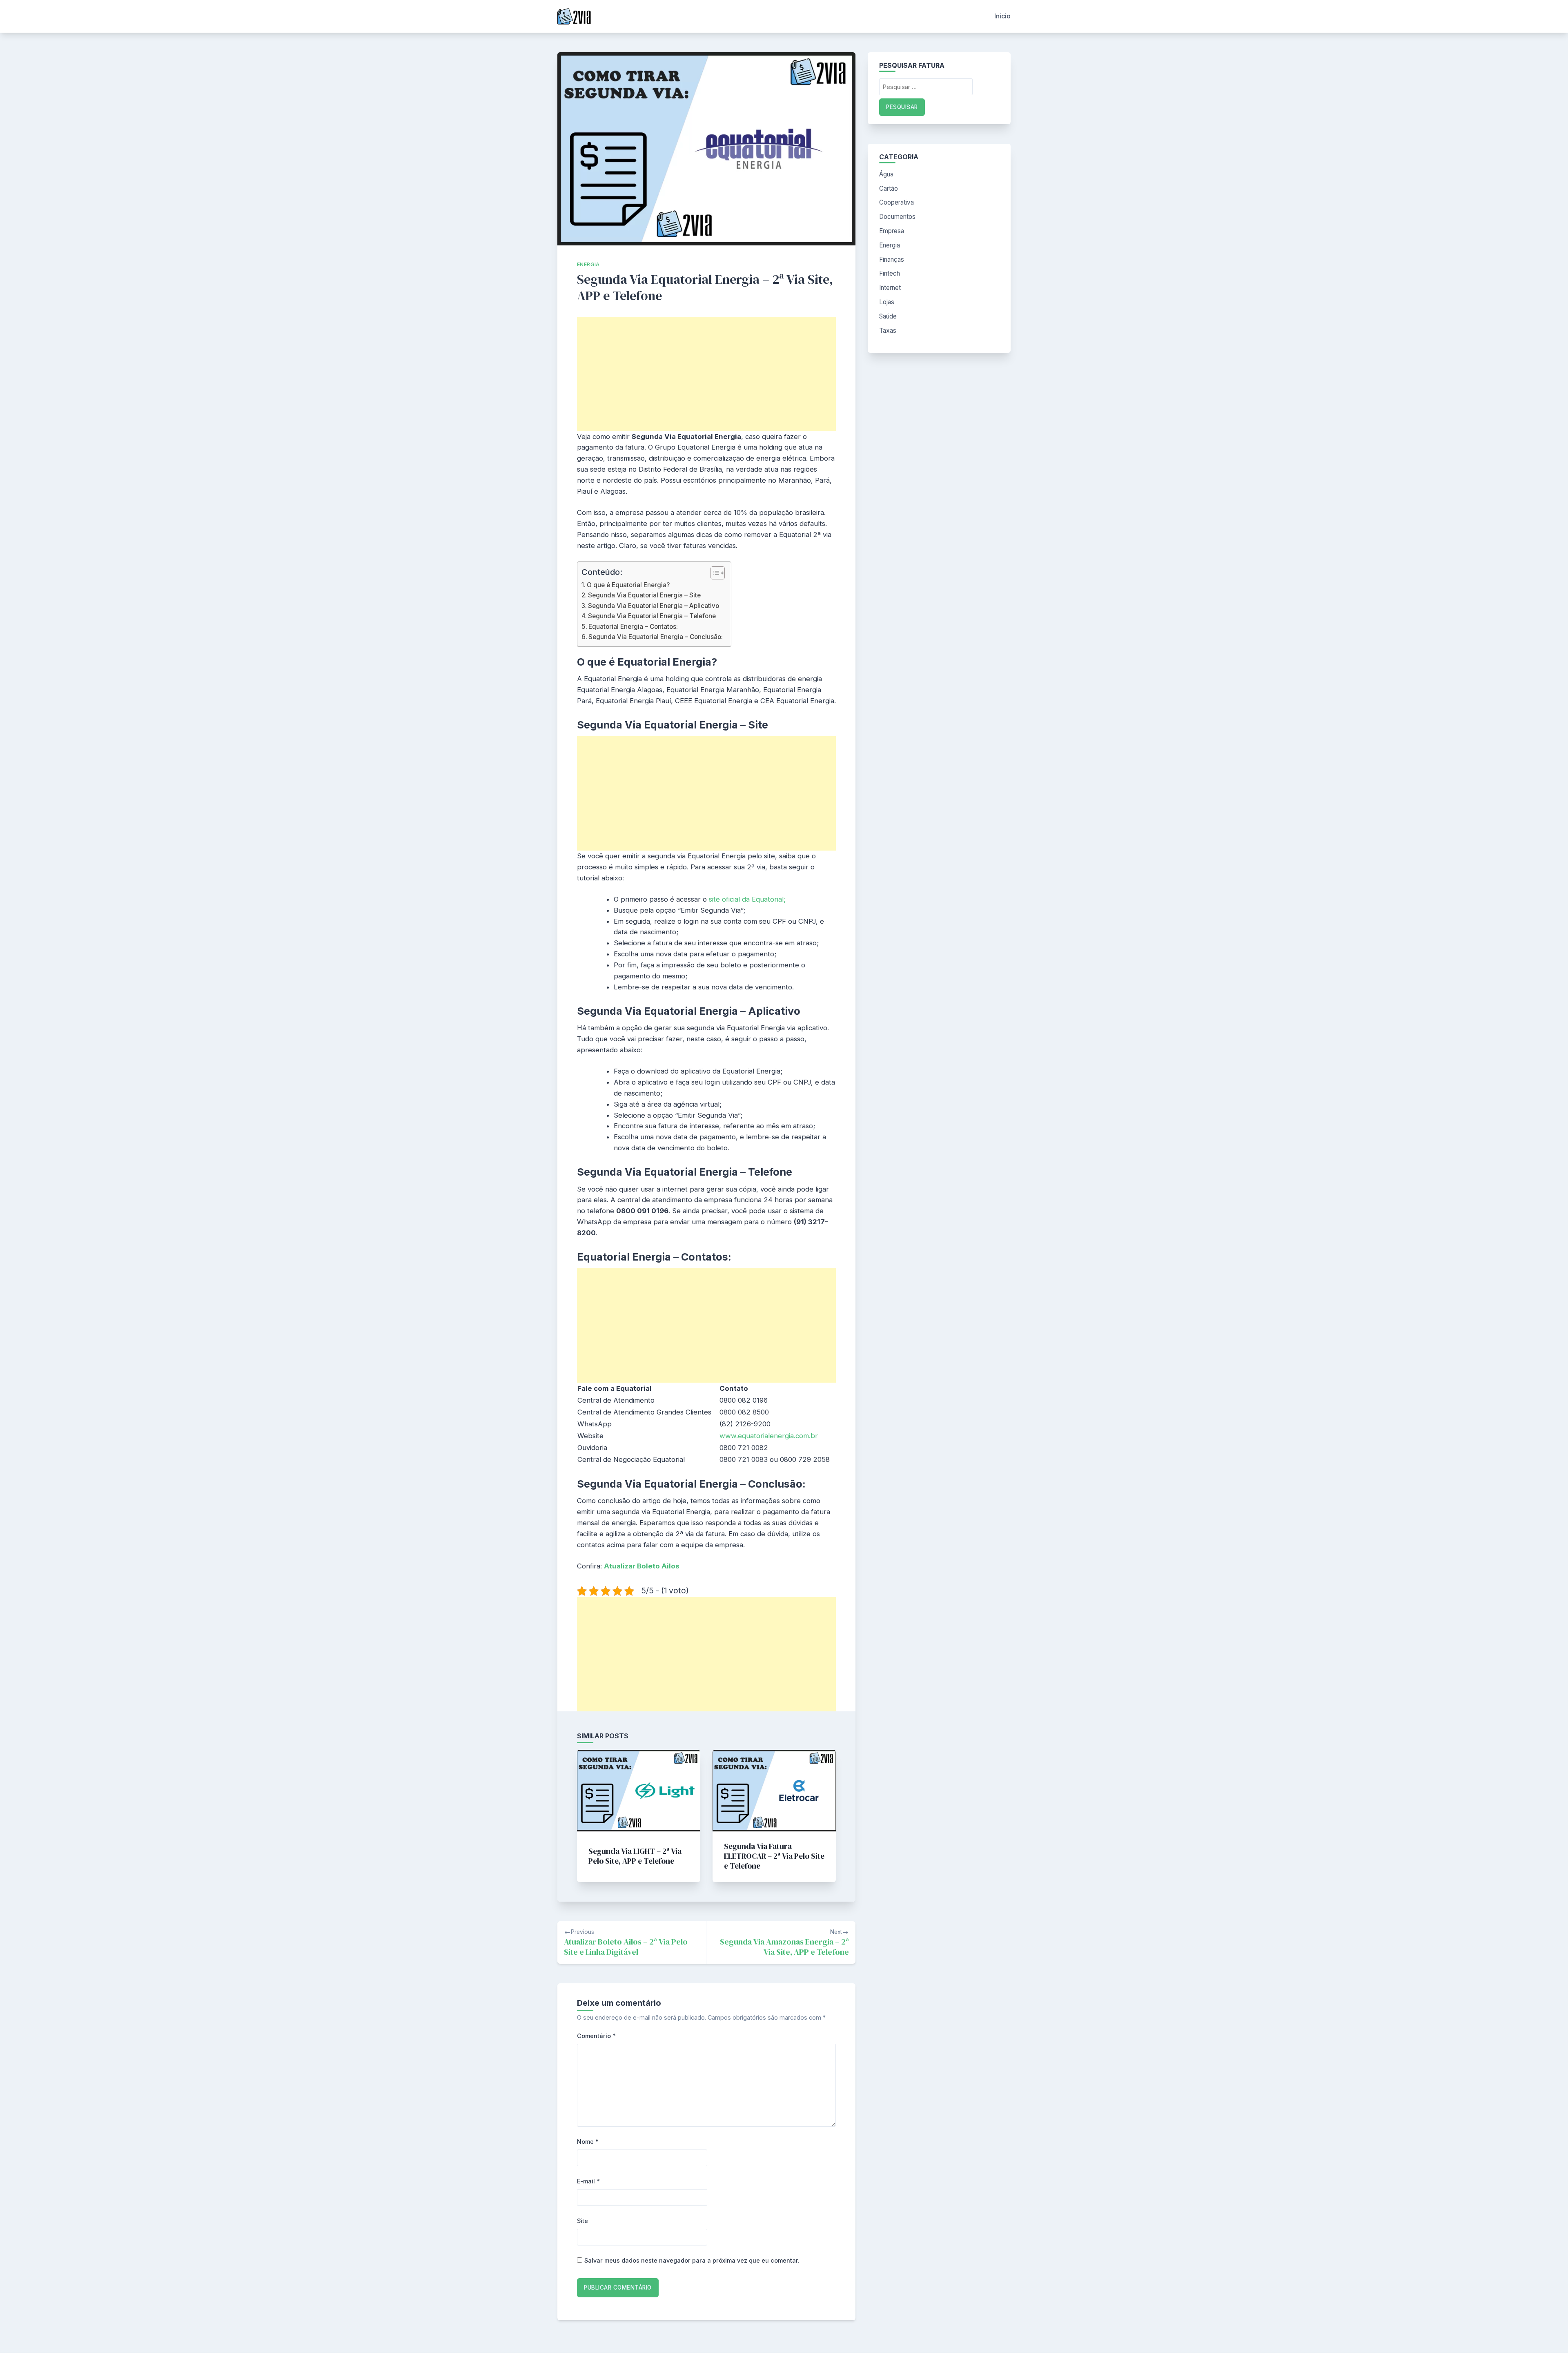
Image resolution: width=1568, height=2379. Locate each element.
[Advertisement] (706, 374)
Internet (890, 288)
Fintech (890, 273)
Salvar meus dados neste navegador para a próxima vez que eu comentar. (692, 2260)
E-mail (588, 2181)
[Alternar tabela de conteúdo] (714, 573)
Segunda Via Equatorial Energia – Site (644, 595)
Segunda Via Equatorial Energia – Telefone (652, 616)
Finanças (892, 260)
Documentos (897, 217)
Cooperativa (896, 202)
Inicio (1002, 16)
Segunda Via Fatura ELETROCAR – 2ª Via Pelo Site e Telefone (774, 1856)
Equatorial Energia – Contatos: (633, 627)
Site (582, 2221)
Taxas (888, 331)
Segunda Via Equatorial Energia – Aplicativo (654, 606)
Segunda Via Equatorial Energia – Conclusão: (656, 637)
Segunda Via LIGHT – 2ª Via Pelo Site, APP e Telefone (635, 1856)
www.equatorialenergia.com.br (769, 1436)
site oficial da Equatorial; (747, 899)
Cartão (889, 188)
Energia (588, 264)
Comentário (596, 2036)
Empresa (892, 231)
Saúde (888, 316)
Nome (588, 2142)
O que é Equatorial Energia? (628, 585)
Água (886, 174)
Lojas (887, 302)
